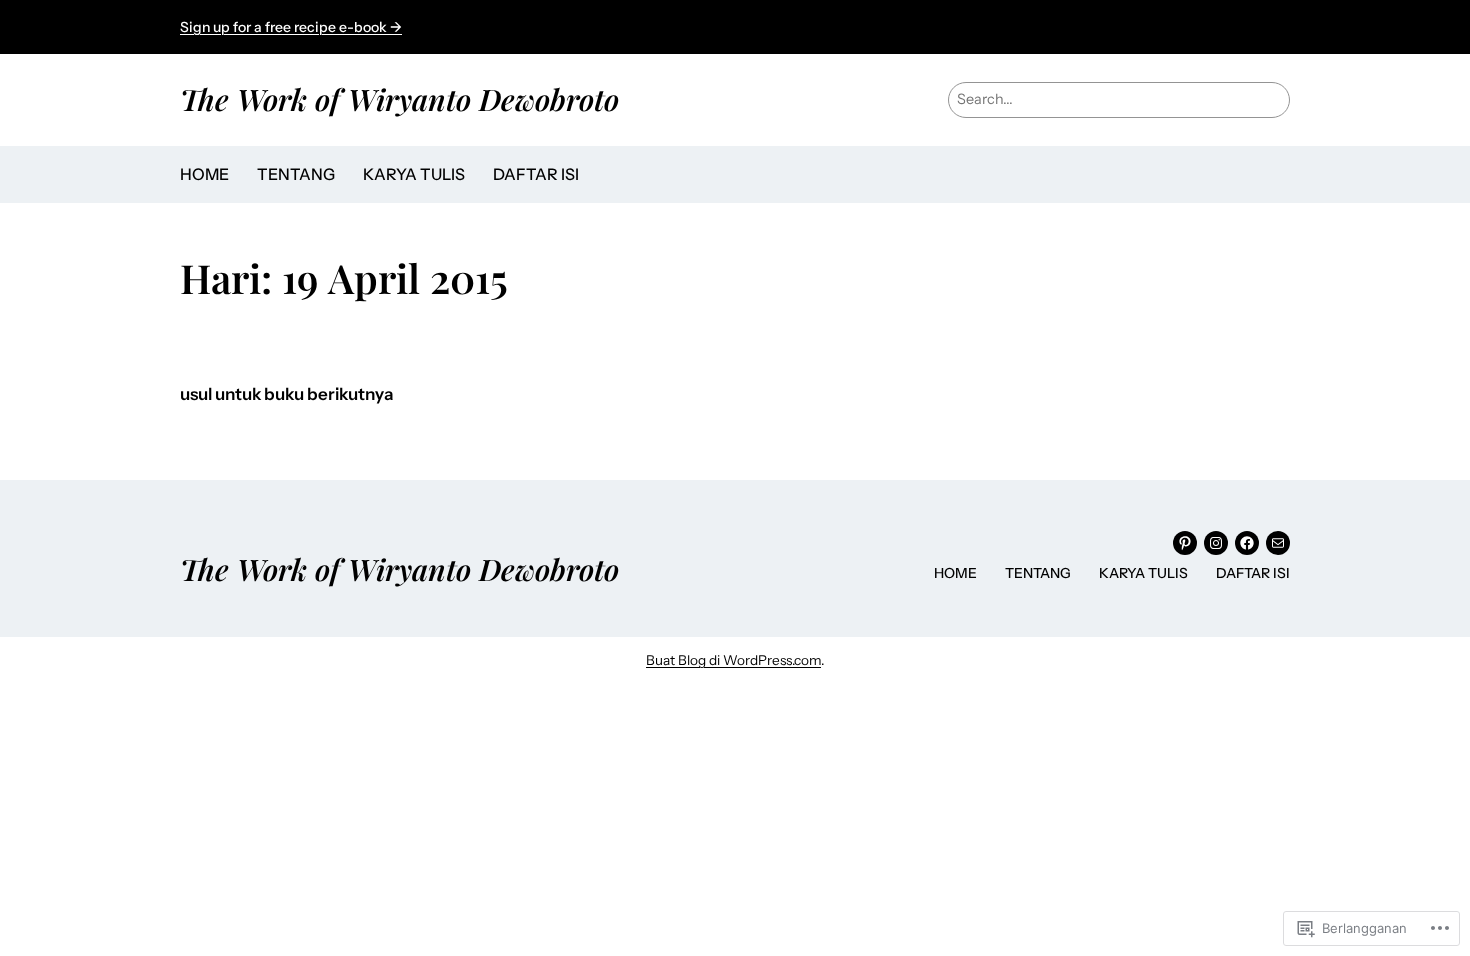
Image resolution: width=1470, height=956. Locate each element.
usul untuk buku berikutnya (286, 394)
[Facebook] (1247, 543)
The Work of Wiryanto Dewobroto (399, 98)
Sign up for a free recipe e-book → (291, 27)
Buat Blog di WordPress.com (733, 660)
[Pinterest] (1185, 543)
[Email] (1278, 543)
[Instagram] (1216, 543)
